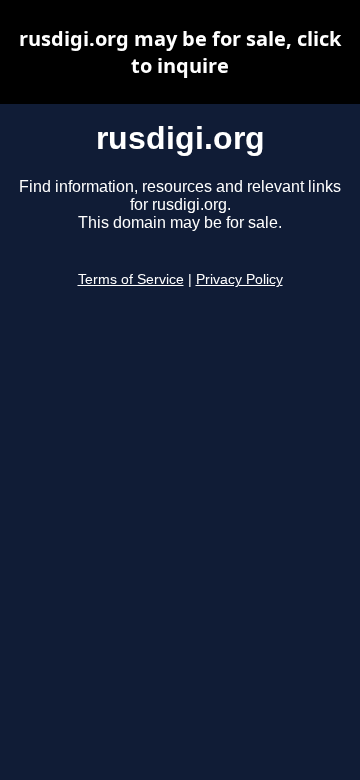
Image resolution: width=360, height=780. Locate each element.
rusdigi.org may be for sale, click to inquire (180, 52)
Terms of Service (131, 279)
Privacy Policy (239, 279)
